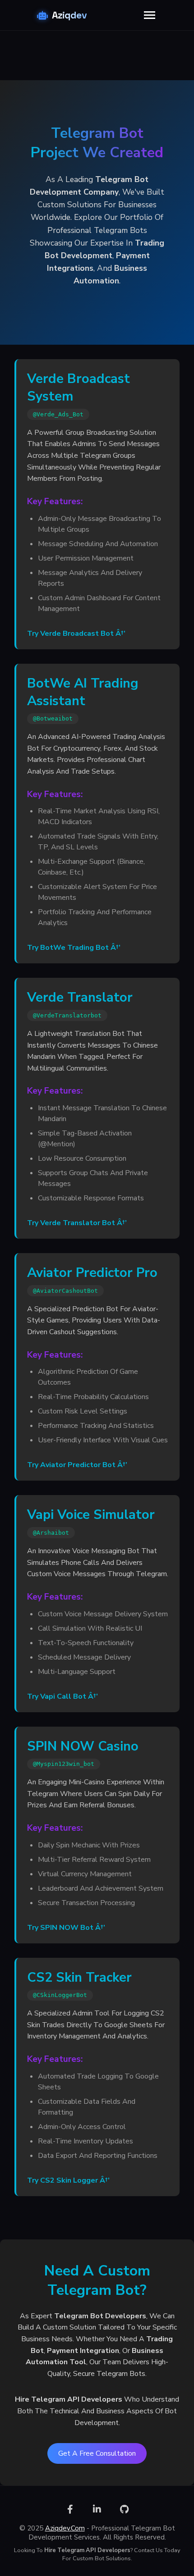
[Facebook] (70, 2509)
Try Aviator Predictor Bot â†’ (77, 1465)
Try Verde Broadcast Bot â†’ (76, 634)
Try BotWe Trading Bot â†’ (74, 948)
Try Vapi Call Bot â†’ (62, 1696)
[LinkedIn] (97, 2509)
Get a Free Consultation (97, 2453)
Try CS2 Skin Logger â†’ (68, 2180)
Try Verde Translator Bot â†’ (77, 1223)
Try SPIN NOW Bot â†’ (66, 1928)
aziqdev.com (65, 2528)
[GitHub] (124, 2509)
